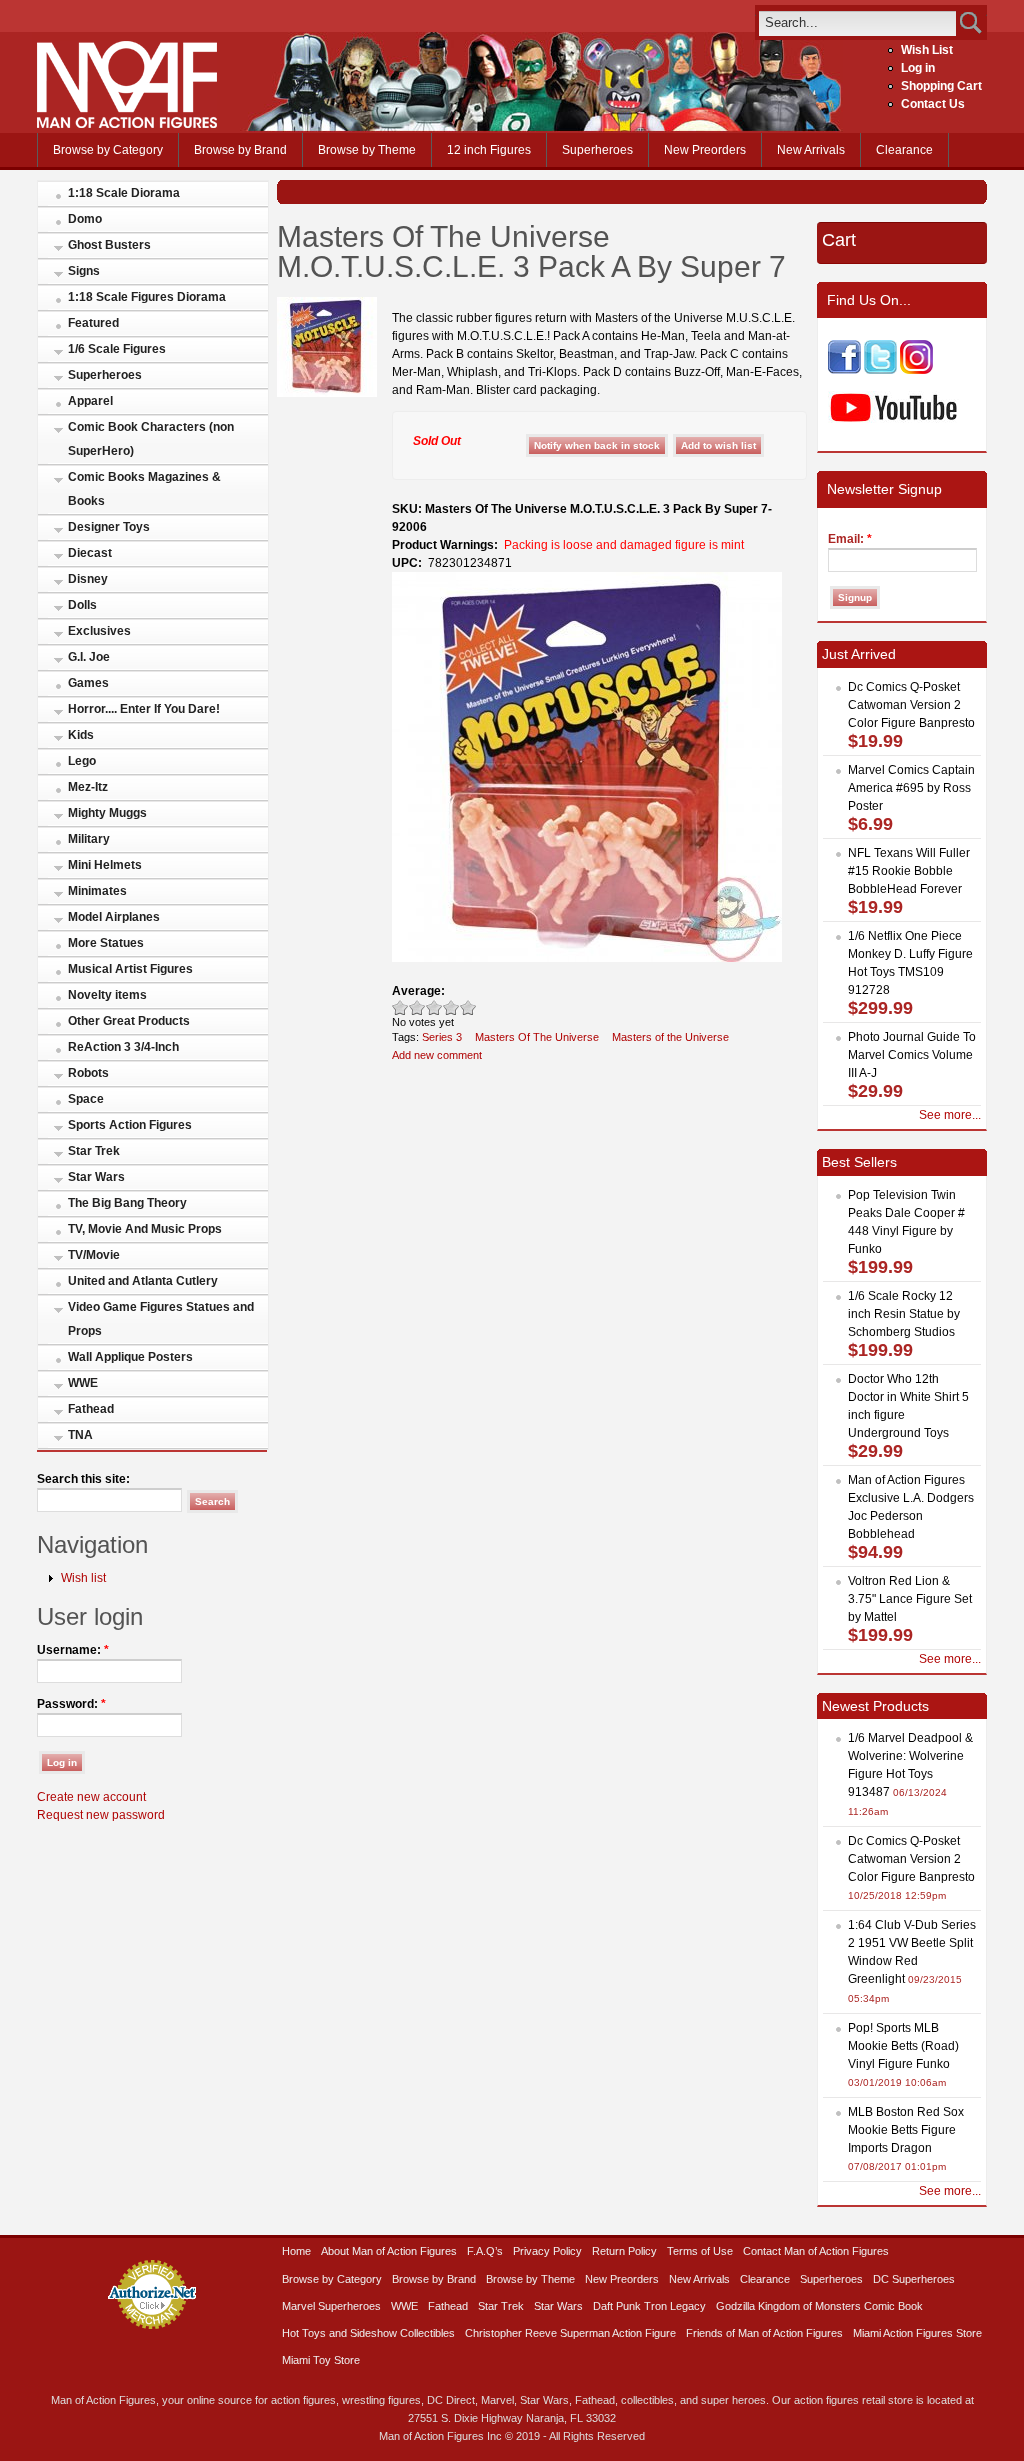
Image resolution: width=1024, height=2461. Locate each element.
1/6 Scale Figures (117, 349)
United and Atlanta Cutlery (143, 1281)
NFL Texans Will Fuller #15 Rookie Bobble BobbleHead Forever (909, 871)
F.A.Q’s (485, 2251)
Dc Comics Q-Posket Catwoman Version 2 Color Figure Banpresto (911, 705)
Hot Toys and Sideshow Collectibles (368, 2333)
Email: (850, 539)
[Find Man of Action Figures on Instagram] (916, 370)
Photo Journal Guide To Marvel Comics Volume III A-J (912, 1055)
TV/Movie (94, 1255)
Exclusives (99, 631)
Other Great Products (129, 1021)
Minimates (97, 891)
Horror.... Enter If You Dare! (144, 709)
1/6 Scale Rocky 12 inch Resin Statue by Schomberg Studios (904, 1314)
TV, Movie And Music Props (145, 1229)
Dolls (82, 605)
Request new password (101, 1815)
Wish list (83, 1578)
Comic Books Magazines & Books (144, 489)
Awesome (468, 1007)
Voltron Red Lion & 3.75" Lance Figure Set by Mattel (910, 1599)
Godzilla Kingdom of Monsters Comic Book (819, 2306)
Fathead (91, 1409)
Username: (73, 1650)
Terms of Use (700, 2251)
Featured (93, 323)
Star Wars (96, 1177)
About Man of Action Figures (389, 2251)
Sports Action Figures (130, 1125)
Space (86, 1099)
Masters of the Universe (670, 1037)
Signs (84, 271)
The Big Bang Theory (127, 1203)
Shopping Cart (941, 86)
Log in (918, 68)
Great (451, 1007)
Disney (88, 579)
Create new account (91, 1797)
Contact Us (933, 104)
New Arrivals (811, 150)
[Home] (127, 124)
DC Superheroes (914, 2279)
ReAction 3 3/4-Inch (123, 1047)
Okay (417, 1007)
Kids (81, 735)
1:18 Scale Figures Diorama (147, 297)
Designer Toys (109, 527)
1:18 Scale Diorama (124, 193)
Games (88, 683)
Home (296, 2251)
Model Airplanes (114, 917)
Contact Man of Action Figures (816, 2251)
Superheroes (597, 150)
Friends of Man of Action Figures (764, 2333)
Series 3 (442, 1037)
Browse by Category (108, 150)
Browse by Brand (240, 150)
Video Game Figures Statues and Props (161, 1319)
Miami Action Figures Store (917, 2333)
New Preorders (705, 150)
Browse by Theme (367, 150)
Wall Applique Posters (130, 1357)
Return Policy (624, 2251)
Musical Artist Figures (130, 969)
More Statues (106, 943)
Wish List (927, 50)
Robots (88, 1073)
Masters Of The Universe (537, 1037)
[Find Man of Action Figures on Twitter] (880, 370)
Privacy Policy (547, 2251)
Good (434, 1007)
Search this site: (83, 1479)
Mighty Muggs (107, 813)
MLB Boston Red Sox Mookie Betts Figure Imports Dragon (906, 2130)
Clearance (904, 150)
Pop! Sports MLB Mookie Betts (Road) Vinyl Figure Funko (903, 2046)
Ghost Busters (109, 245)
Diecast (90, 553)
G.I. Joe (89, 657)
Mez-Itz (88, 787)
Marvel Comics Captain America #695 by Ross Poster (911, 788)
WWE (83, 1383)
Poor (400, 1007)
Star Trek (94, 1151)
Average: (418, 991)
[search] (857, 22)
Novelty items (107, 995)
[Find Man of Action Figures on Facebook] (844, 370)
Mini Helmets (105, 865)
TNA (80, 1435)
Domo (85, 219)
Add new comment (437, 1055)
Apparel (90, 401)
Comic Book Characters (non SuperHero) (151, 439)
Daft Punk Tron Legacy (649, 2306)
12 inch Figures (489, 150)
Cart (839, 240)
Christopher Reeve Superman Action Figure (570, 2333)
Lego (82, 761)
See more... (950, 1115)
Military (89, 839)
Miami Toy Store (321, 2360)
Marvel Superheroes (331, 2306)
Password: (71, 1704)
